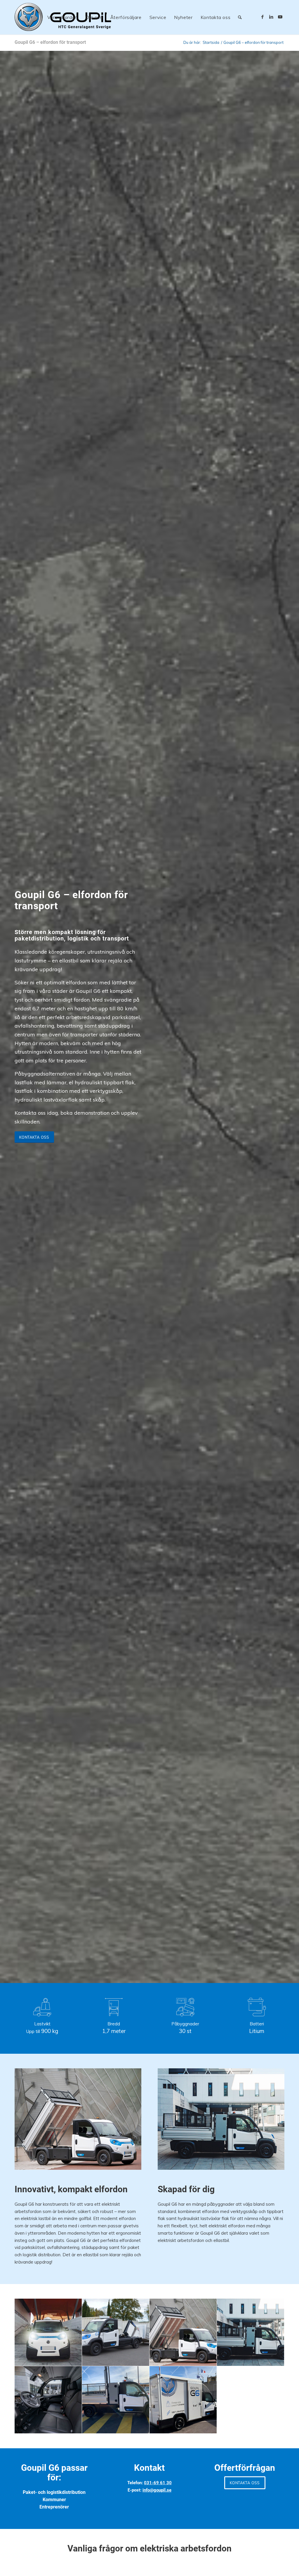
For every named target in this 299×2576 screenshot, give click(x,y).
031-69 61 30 (158, 2483)
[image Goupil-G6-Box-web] (183, 2400)
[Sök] (240, 17)
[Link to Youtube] (280, 17)
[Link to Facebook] (263, 17)
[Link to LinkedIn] (271, 17)
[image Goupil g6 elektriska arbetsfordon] (183, 2332)
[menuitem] (62, 17)
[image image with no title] (48, 2332)
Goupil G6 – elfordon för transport (50, 42)
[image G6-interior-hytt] (48, 2400)
